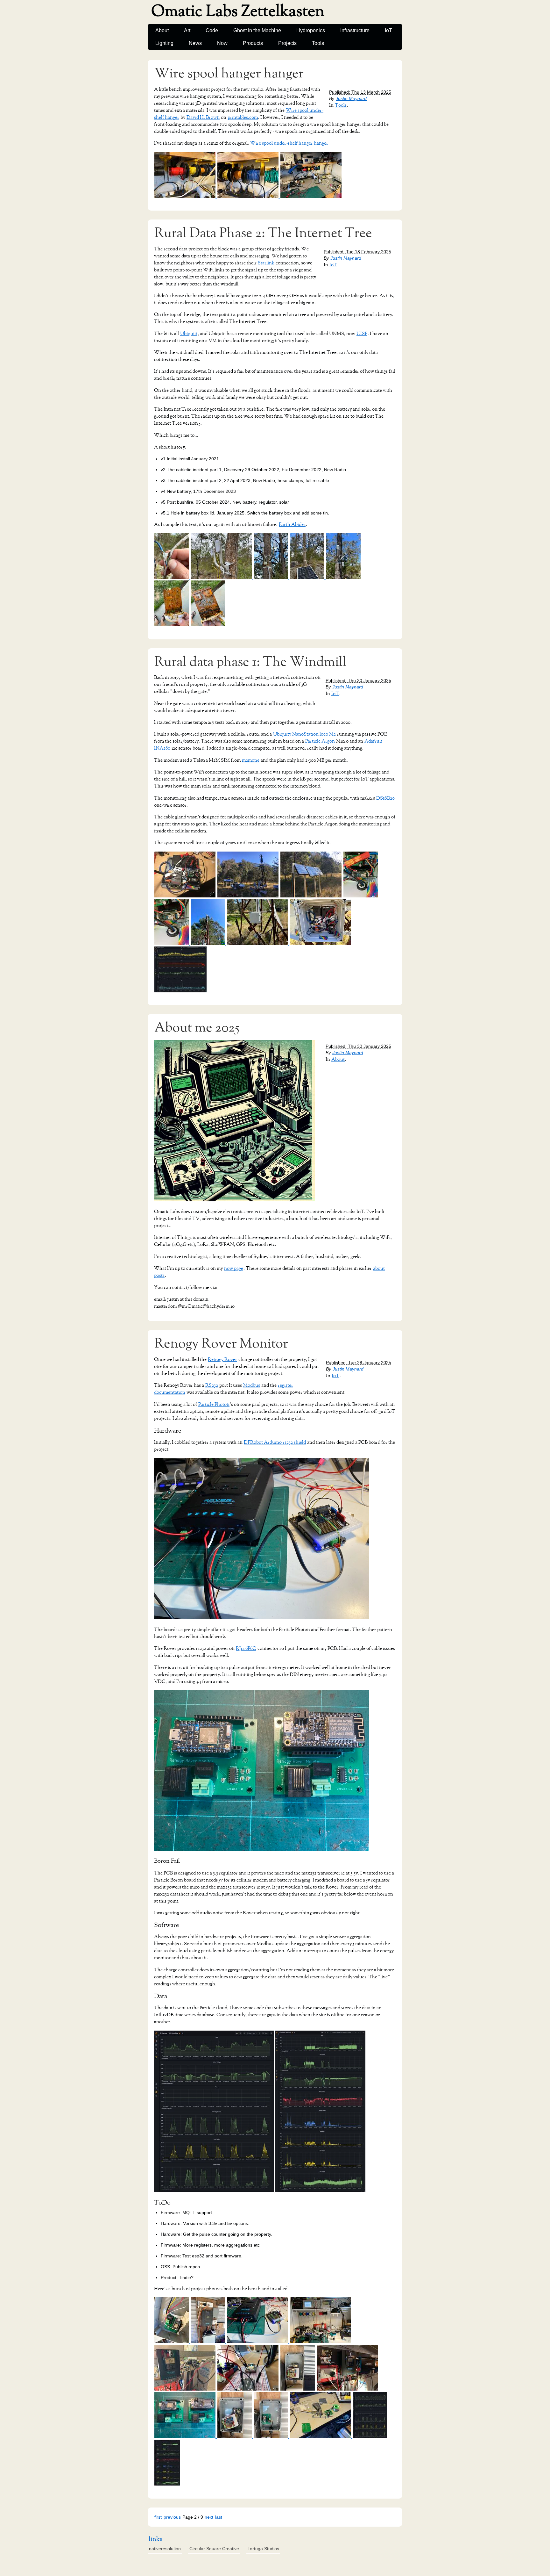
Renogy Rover (222, 1360)
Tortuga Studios (263, 2549)
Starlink (266, 263)
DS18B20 (385, 798)
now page (234, 1268)
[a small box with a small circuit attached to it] (271, 2436)
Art (187, 30)
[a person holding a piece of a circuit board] (172, 625)
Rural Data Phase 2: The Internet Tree (263, 233)
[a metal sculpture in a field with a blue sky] (258, 943)
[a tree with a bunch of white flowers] (343, 577)
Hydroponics (311, 30)
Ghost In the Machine (257, 30)
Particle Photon (214, 1404)
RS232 (212, 1385)
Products (253, 43)
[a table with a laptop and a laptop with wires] (186, 896)
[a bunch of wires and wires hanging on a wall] (186, 196)
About (162, 30)
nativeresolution (165, 2549)
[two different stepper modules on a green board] (186, 2436)
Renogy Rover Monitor (221, 1344)
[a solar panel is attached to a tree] (308, 577)
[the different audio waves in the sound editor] (167, 2484)
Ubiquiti (189, 334)
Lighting (164, 43)
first (158, 2517)
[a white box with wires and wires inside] (321, 943)
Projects (287, 43)
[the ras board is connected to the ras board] (172, 943)
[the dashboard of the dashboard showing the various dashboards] (180, 991)
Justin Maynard (351, 98)
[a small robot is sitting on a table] (321, 2436)
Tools (318, 43)
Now (222, 43)
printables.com (243, 117)
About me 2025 (197, 1028)
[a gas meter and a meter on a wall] (208, 2342)
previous (172, 2517)
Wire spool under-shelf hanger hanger (289, 143)
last (219, 2517)
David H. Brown (203, 117)
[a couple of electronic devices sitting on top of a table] (347, 2389)
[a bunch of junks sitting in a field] (249, 896)
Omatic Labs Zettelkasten (238, 11)
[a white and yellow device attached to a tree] (222, 577)
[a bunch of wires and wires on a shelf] (249, 196)
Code (212, 30)
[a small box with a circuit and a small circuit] (235, 2436)
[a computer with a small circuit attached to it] (258, 2342)
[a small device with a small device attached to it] (298, 2389)
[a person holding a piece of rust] (208, 625)
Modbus (252, 1385)
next (209, 2517)
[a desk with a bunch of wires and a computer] (321, 2342)
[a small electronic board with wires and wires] (249, 2389)
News (195, 43)
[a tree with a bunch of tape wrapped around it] (271, 577)
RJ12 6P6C (246, 1648)
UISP (362, 334)
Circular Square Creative (214, 2549)
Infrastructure (355, 30)
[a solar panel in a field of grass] (312, 896)
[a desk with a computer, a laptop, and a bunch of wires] (311, 196)
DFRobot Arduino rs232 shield (275, 1442)
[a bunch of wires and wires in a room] (186, 2389)
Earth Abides (292, 525)
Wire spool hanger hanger (229, 74)
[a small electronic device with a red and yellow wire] (172, 2342)
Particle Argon (320, 741)
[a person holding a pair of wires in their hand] (172, 577)
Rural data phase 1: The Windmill (250, 662)
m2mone (251, 760)
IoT (388, 30)
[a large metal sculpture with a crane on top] (208, 943)
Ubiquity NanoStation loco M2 (304, 734)
